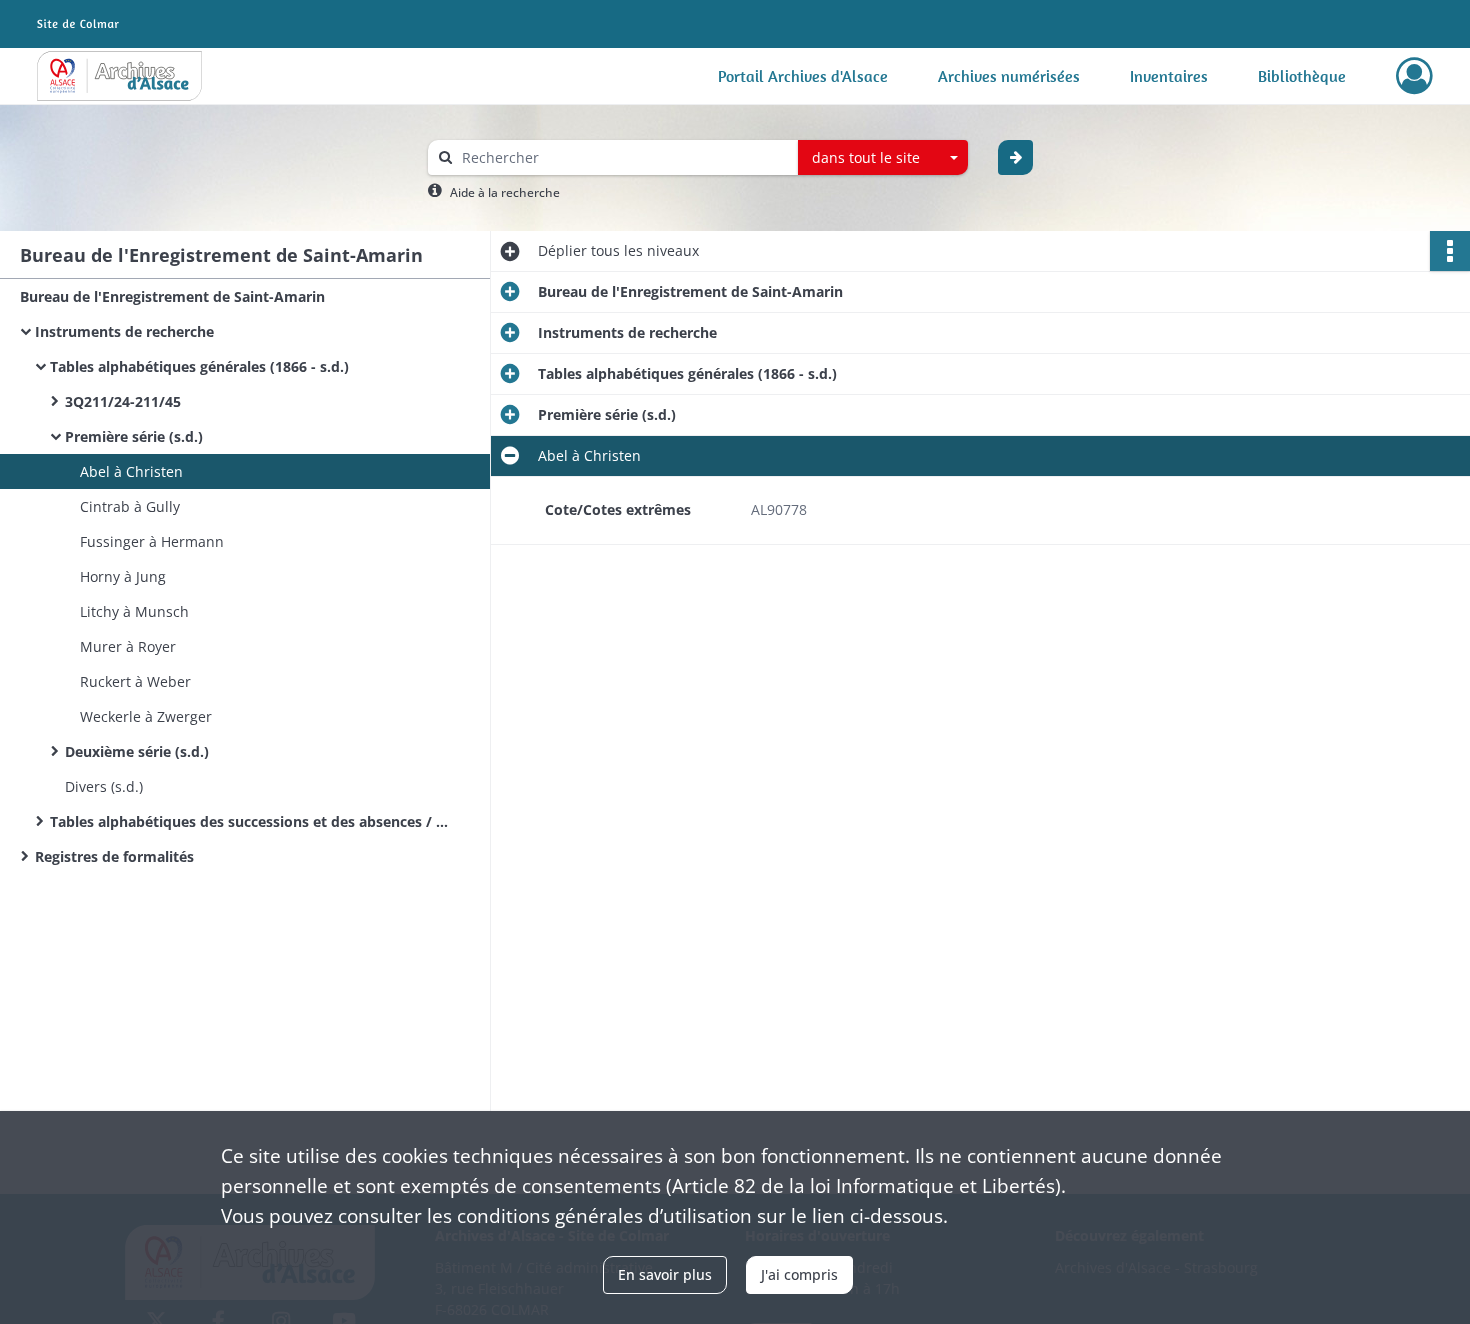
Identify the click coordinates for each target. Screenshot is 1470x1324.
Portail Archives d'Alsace (803, 76)
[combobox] (883, 158)
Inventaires (1169, 76)
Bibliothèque (1302, 76)
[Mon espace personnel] (1414, 76)
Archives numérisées (1009, 76)
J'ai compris (799, 1274)
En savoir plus (665, 1274)
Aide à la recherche (505, 192)
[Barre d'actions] (1450, 251)
